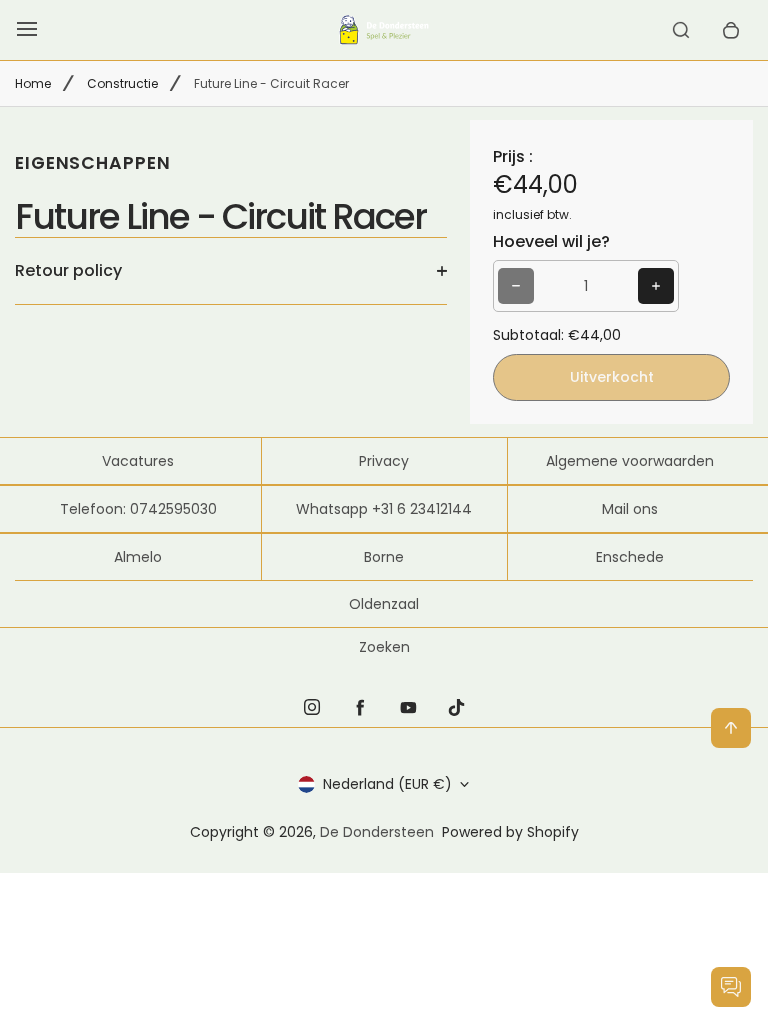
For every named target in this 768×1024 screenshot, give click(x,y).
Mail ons (630, 509)
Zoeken (384, 647)
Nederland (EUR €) (387, 784)
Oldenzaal (384, 604)
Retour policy (68, 270)
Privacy (384, 461)
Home (33, 83)
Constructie (122, 83)
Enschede (630, 557)
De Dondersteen (377, 832)
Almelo (138, 557)
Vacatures (138, 461)
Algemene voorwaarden (630, 461)
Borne (384, 557)
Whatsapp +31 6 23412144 (384, 509)
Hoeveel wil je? (551, 241)
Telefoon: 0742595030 (138, 509)
